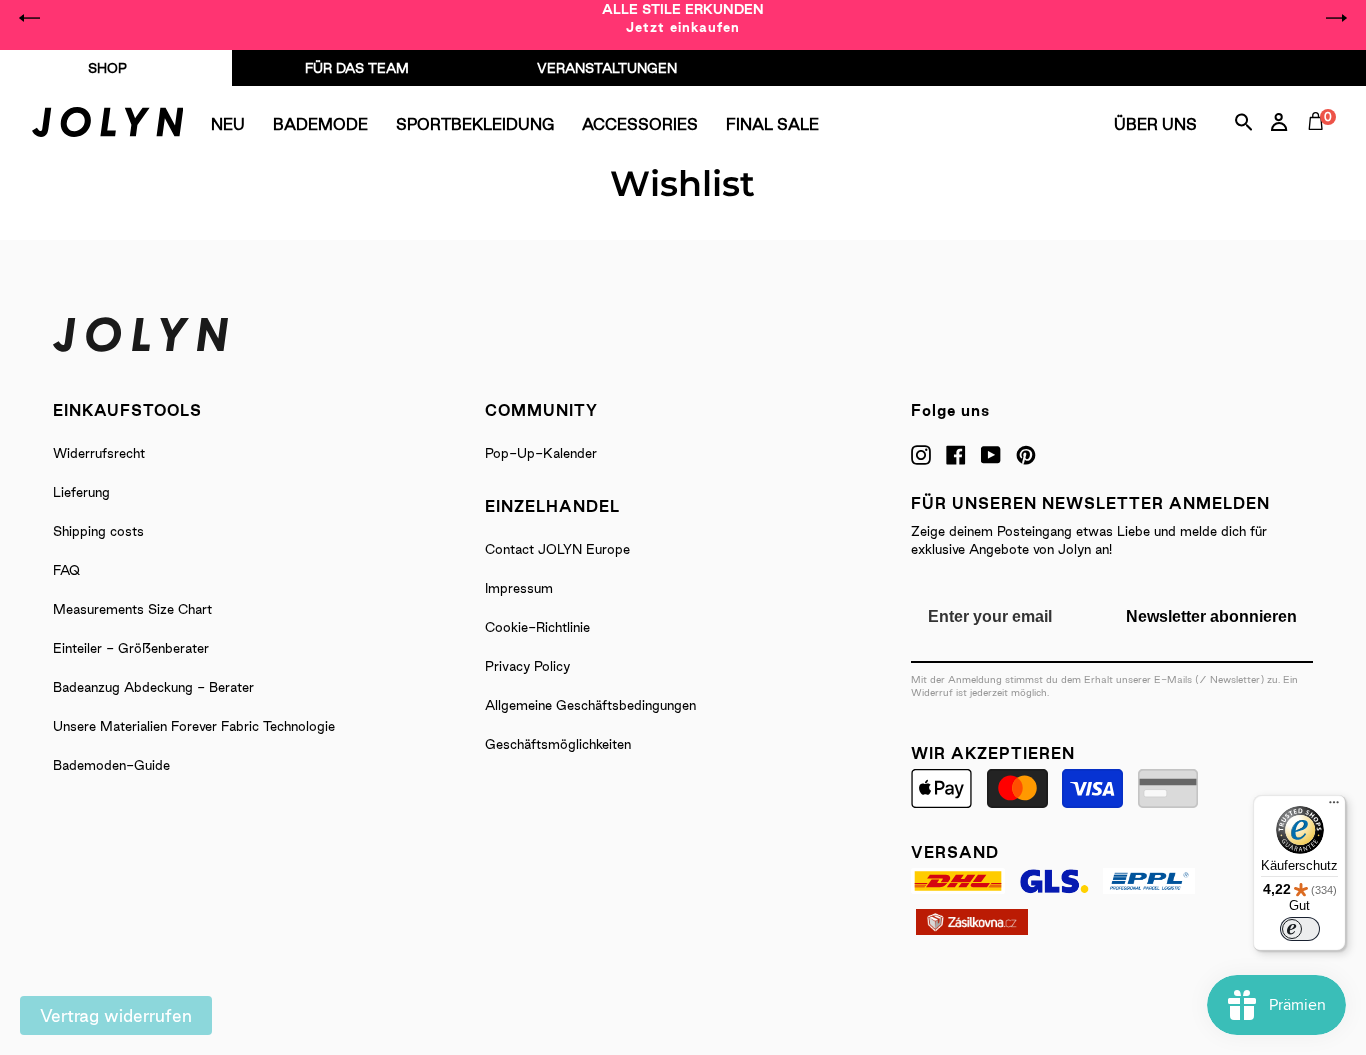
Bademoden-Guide (111, 765)
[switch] (1300, 929)
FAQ (66, 570)
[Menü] (1334, 807)
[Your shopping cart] (1320, 144)
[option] (683, 18)
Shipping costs (98, 531)
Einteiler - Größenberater (131, 648)
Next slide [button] (1336, 18)
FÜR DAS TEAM (357, 68)
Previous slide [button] (30, 18)
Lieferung (81, 492)
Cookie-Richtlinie (537, 627)
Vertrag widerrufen (116, 1015)
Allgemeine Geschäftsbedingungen (590, 705)
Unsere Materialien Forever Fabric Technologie (194, 726)
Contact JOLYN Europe (557, 549)
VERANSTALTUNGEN (607, 68)
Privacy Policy (527, 666)
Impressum (519, 588)
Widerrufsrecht (99, 453)
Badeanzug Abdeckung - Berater (153, 687)
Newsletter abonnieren (1211, 616)
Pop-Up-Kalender (541, 453)
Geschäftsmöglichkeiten (558, 744)
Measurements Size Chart (132, 609)
